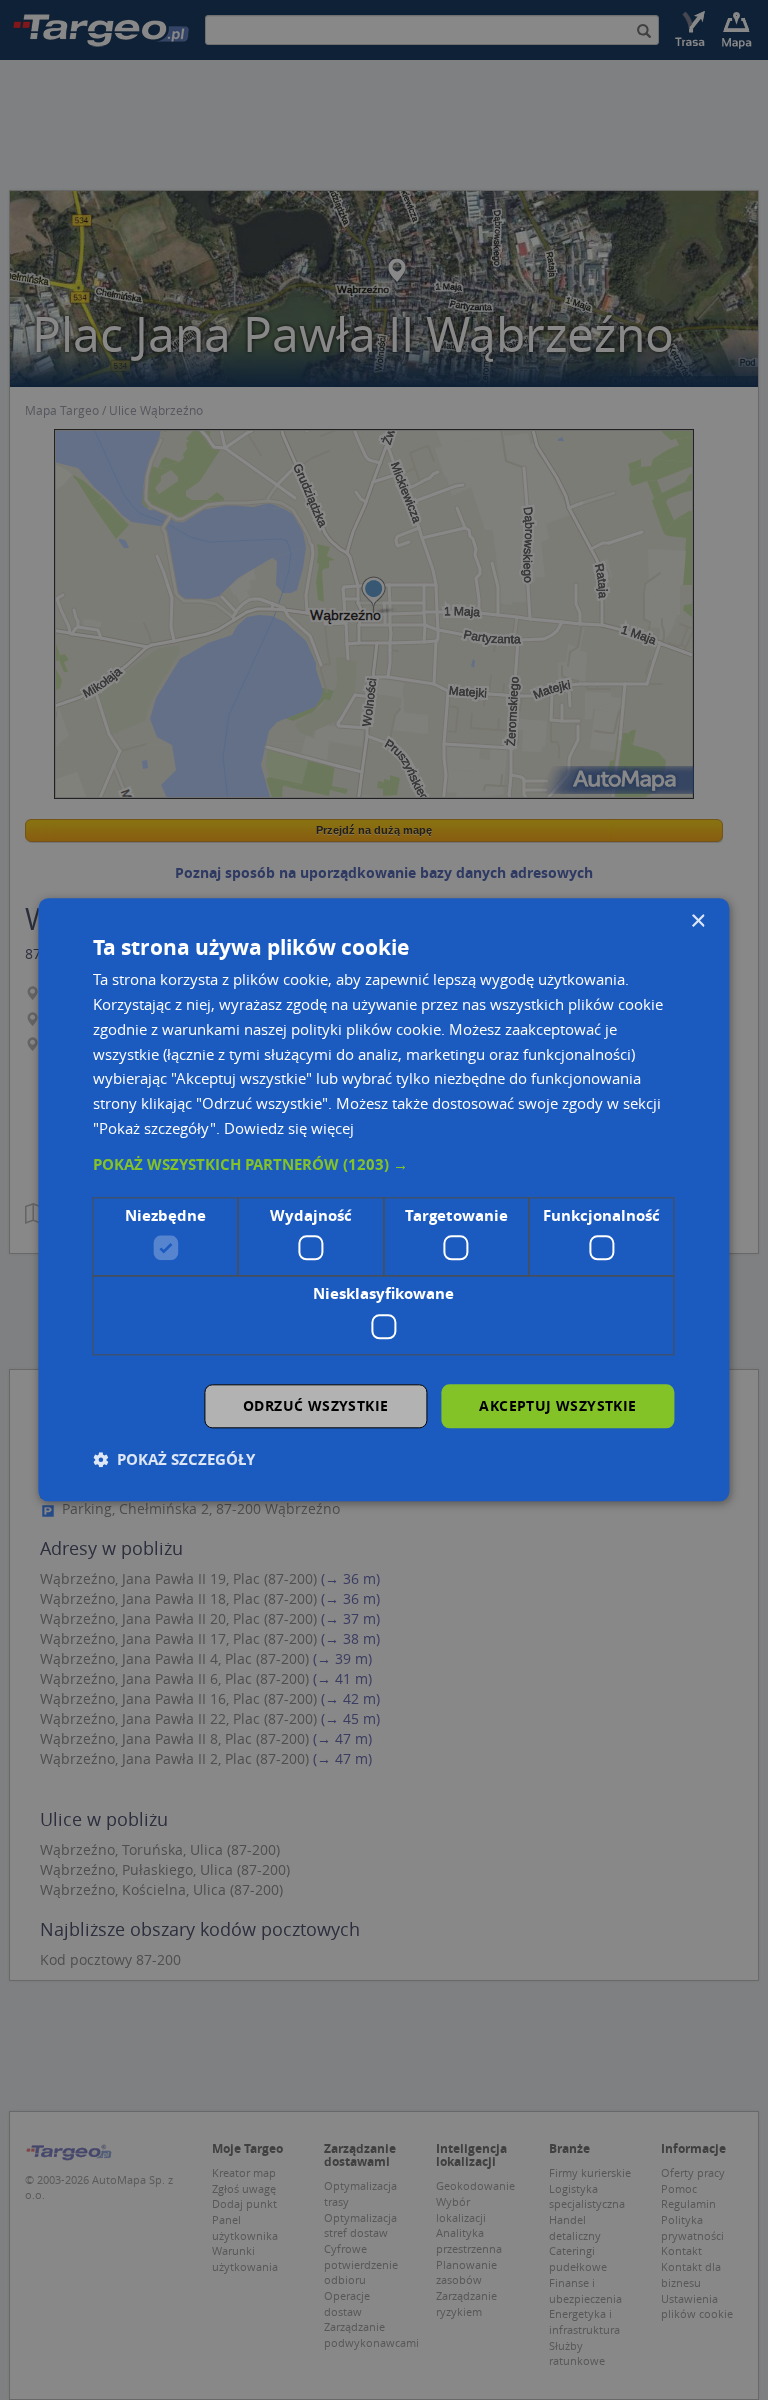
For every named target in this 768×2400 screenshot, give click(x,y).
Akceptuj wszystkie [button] (557, 1405)
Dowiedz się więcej (289, 1128)
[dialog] (383, 1199)
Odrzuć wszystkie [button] (315, 1405)
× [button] (697, 921)
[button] (383, 1165)
